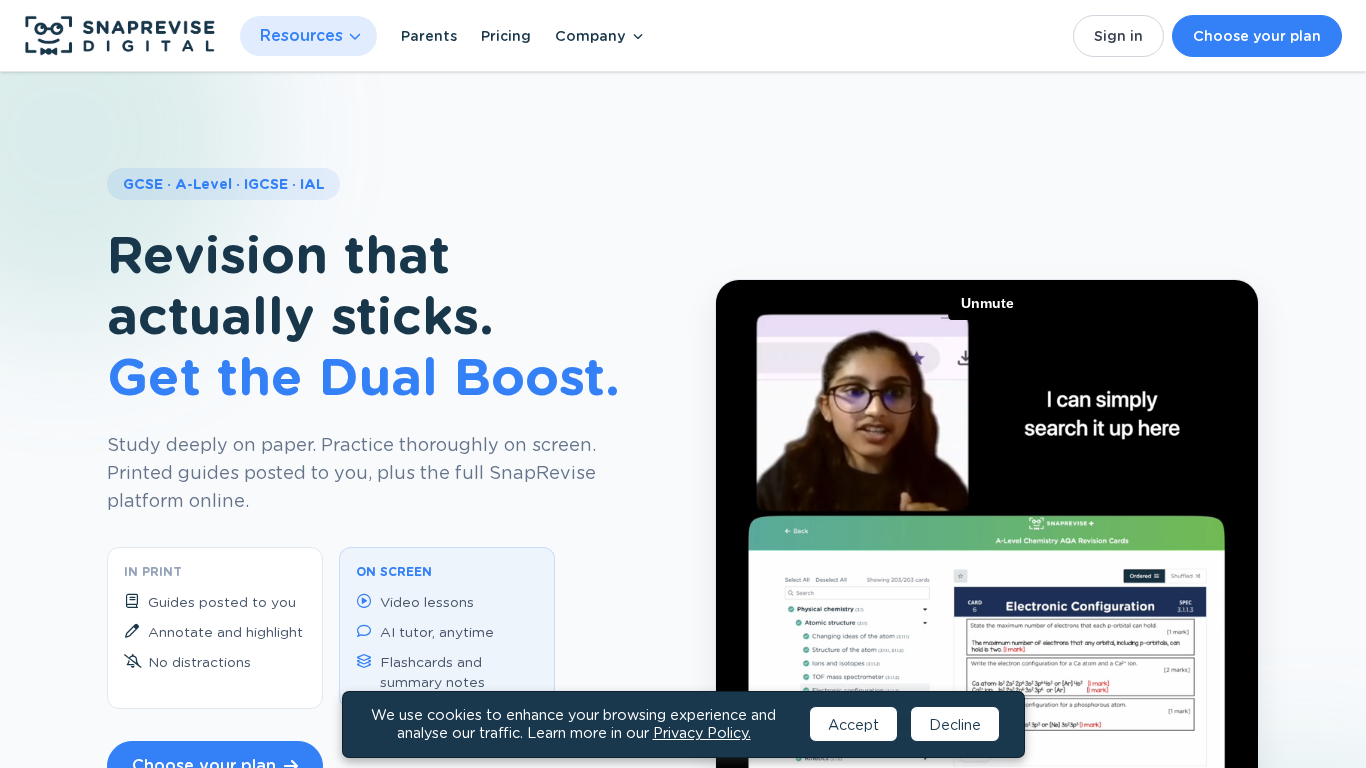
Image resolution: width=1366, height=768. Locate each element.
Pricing (506, 36)
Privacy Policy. (702, 732)
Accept (853, 724)
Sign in (1118, 36)
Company (590, 36)
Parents (429, 36)
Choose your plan (1257, 36)
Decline (955, 724)
